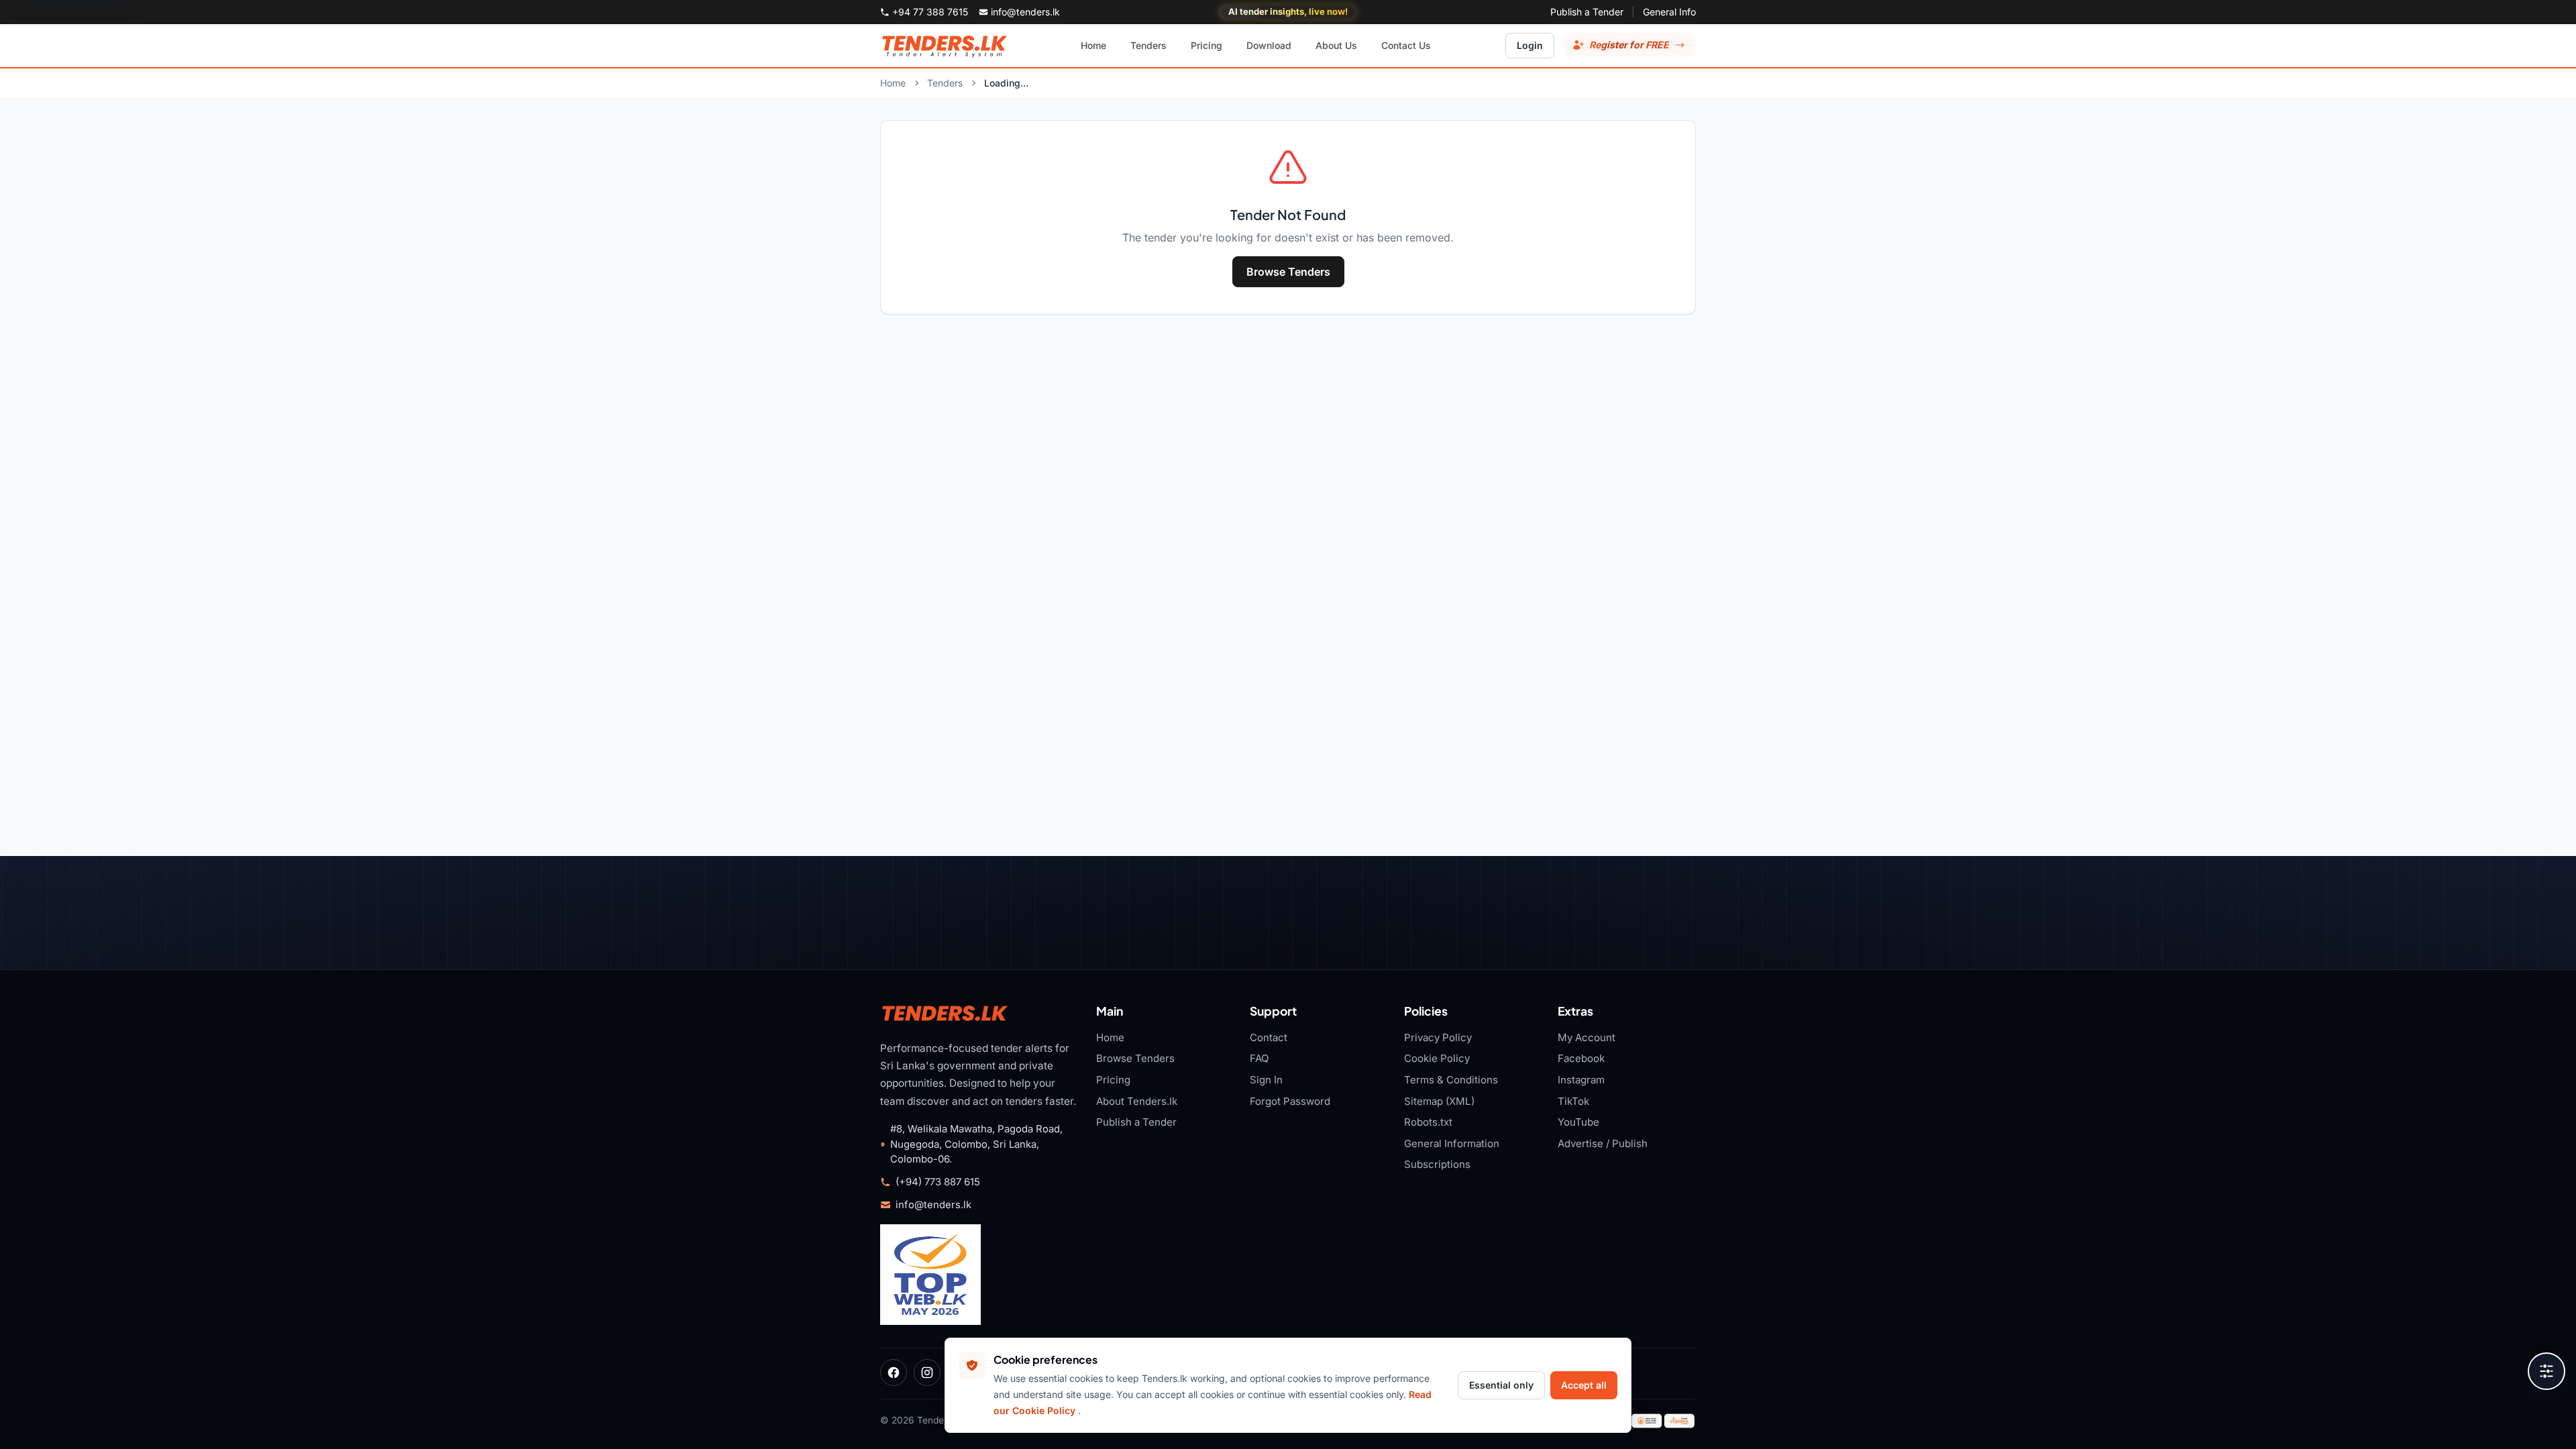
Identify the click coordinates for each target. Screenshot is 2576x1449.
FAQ (1259, 1058)
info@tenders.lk (933, 1205)
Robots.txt (1428, 1122)
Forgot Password (1290, 1101)
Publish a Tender (1587, 12)
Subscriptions (1437, 1164)
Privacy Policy (1438, 1037)
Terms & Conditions (1451, 1080)
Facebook (1581, 1058)
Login (1530, 45)
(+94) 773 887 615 (938, 1182)
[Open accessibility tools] (2546, 1371)
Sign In (1266, 1080)
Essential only (1501, 1385)
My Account (1587, 1037)
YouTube (1578, 1122)
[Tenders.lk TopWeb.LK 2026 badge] (930, 1275)
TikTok (1573, 1101)
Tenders (945, 83)
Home (893, 83)
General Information (1452, 1143)
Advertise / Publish (1603, 1143)
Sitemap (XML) (1439, 1101)
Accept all (1584, 1385)
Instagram (1581, 1080)
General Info (1669, 12)
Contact (1269, 1037)
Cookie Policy (1437, 1058)
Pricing (1113, 1080)
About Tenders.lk (1137, 1101)
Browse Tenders (1288, 272)
